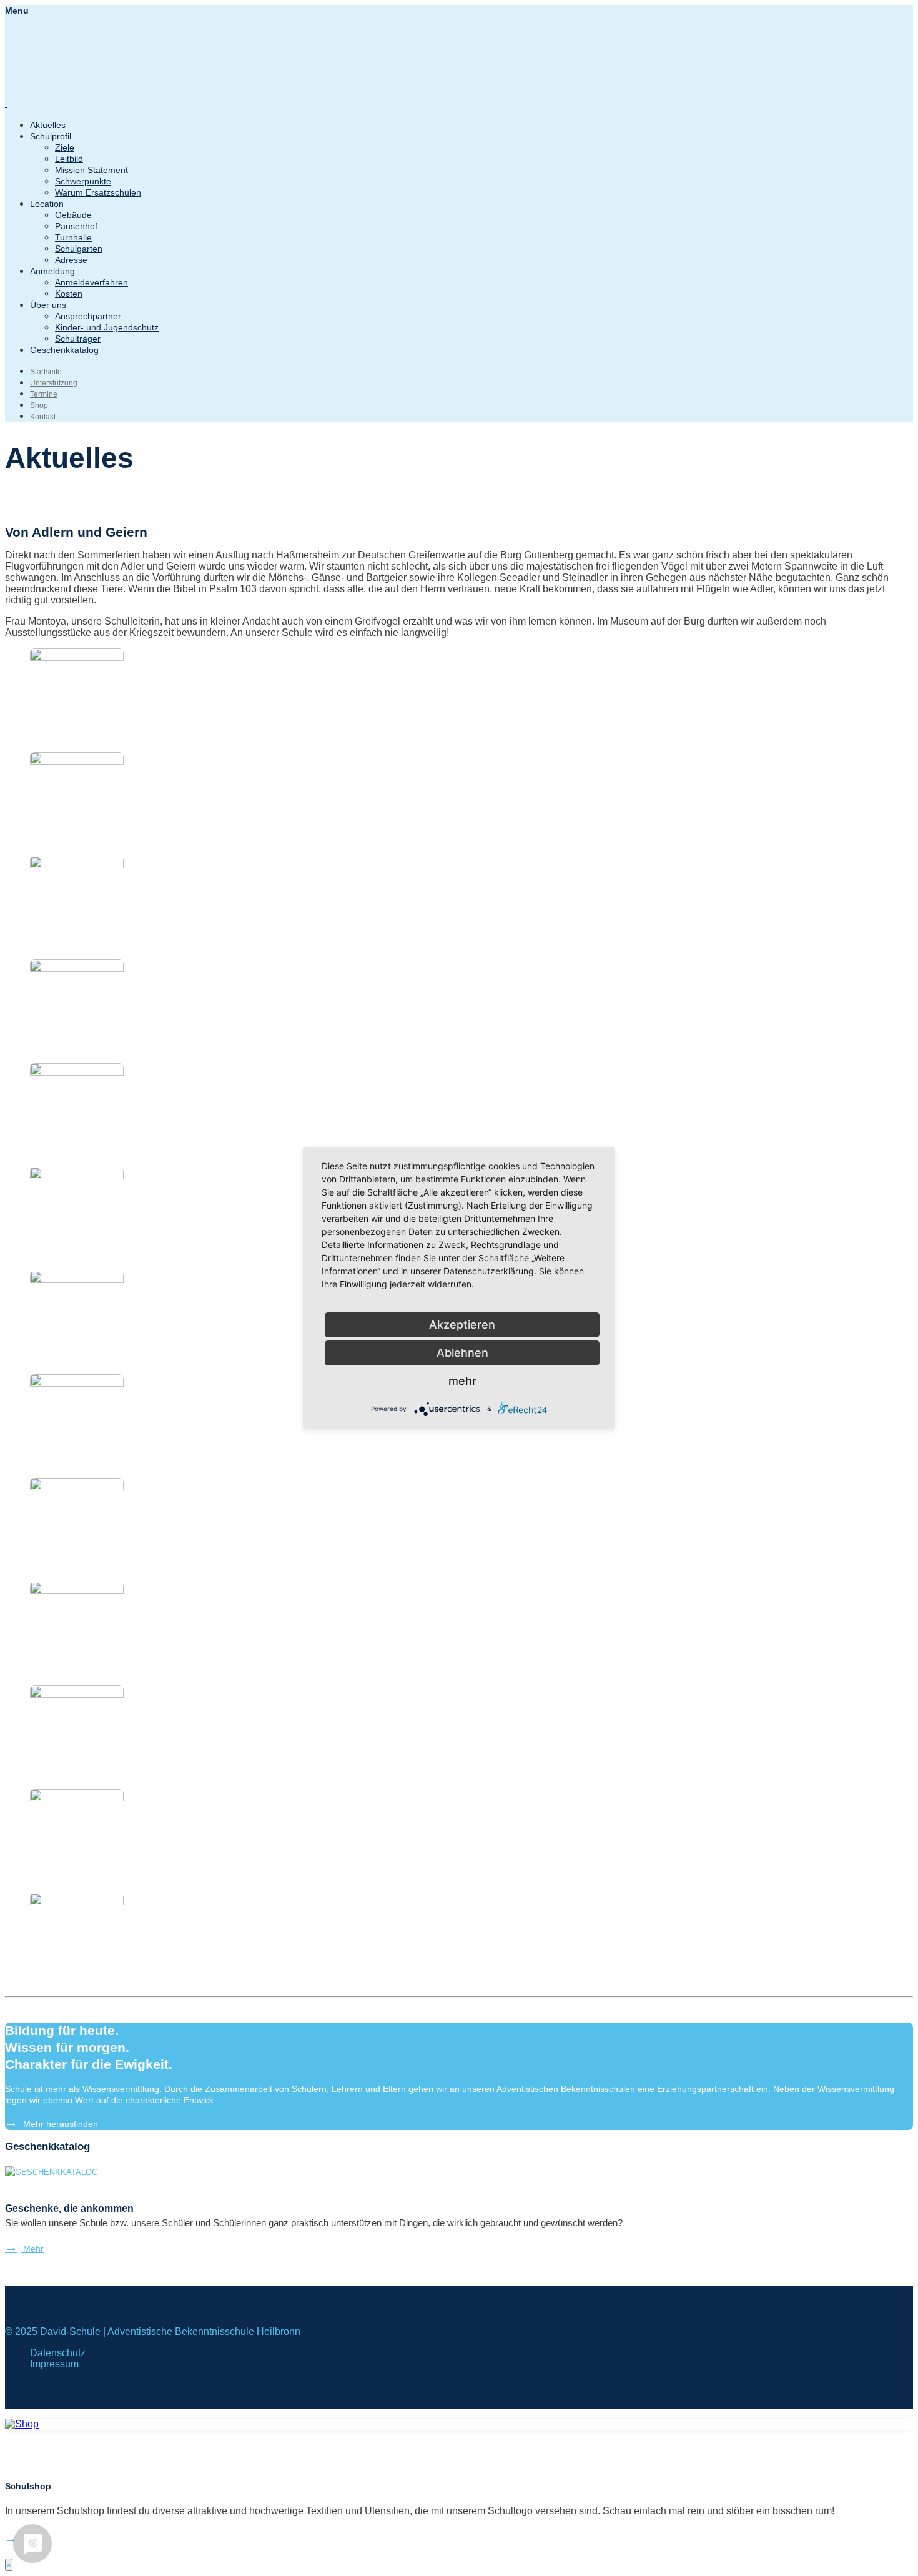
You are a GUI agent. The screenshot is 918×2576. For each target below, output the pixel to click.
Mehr (32, 2249)
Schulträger (78, 339)
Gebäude (73, 215)
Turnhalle (73, 237)
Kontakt (43, 417)
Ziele (65, 147)
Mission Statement (91, 170)
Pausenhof (76, 226)
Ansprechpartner (88, 316)
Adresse (71, 260)
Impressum (54, 2364)
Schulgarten (79, 249)
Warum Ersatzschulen (98, 192)
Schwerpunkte (83, 181)
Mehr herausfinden (59, 2124)
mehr (462, 1381)
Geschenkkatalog (64, 350)
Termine (44, 394)
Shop (39, 405)
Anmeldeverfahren (91, 282)
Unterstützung (54, 383)
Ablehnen (462, 1353)
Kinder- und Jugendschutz (107, 327)
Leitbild (69, 159)
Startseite (46, 372)
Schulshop (28, 2486)
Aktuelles (48, 125)
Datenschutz (58, 2353)
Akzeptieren (462, 1325)
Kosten (69, 294)
